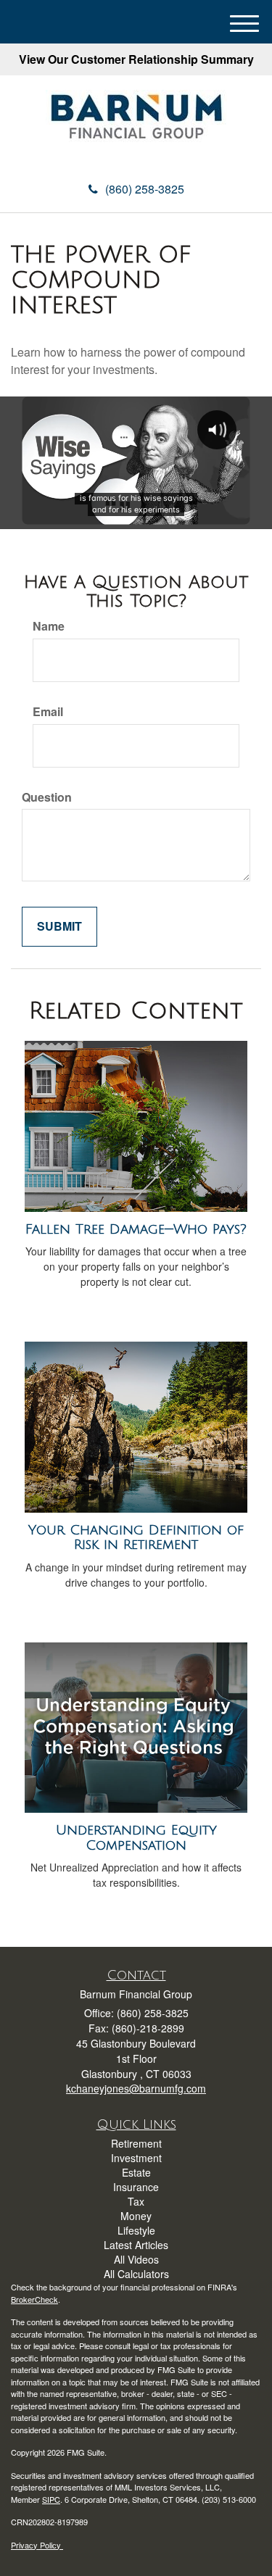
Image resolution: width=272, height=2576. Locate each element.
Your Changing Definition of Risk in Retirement (136, 1538)
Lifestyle (136, 2230)
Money (136, 2216)
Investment (136, 2158)
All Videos (136, 2259)
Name (49, 626)
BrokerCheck (34, 2299)
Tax (136, 2201)
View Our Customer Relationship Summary (136, 59)
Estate (136, 2172)
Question (47, 797)
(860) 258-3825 (145, 189)
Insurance (136, 2187)
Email (48, 712)
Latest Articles (136, 2245)
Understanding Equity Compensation (136, 1838)
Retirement (136, 2143)
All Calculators (136, 2274)
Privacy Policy (37, 2545)
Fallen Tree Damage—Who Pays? (136, 1229)
